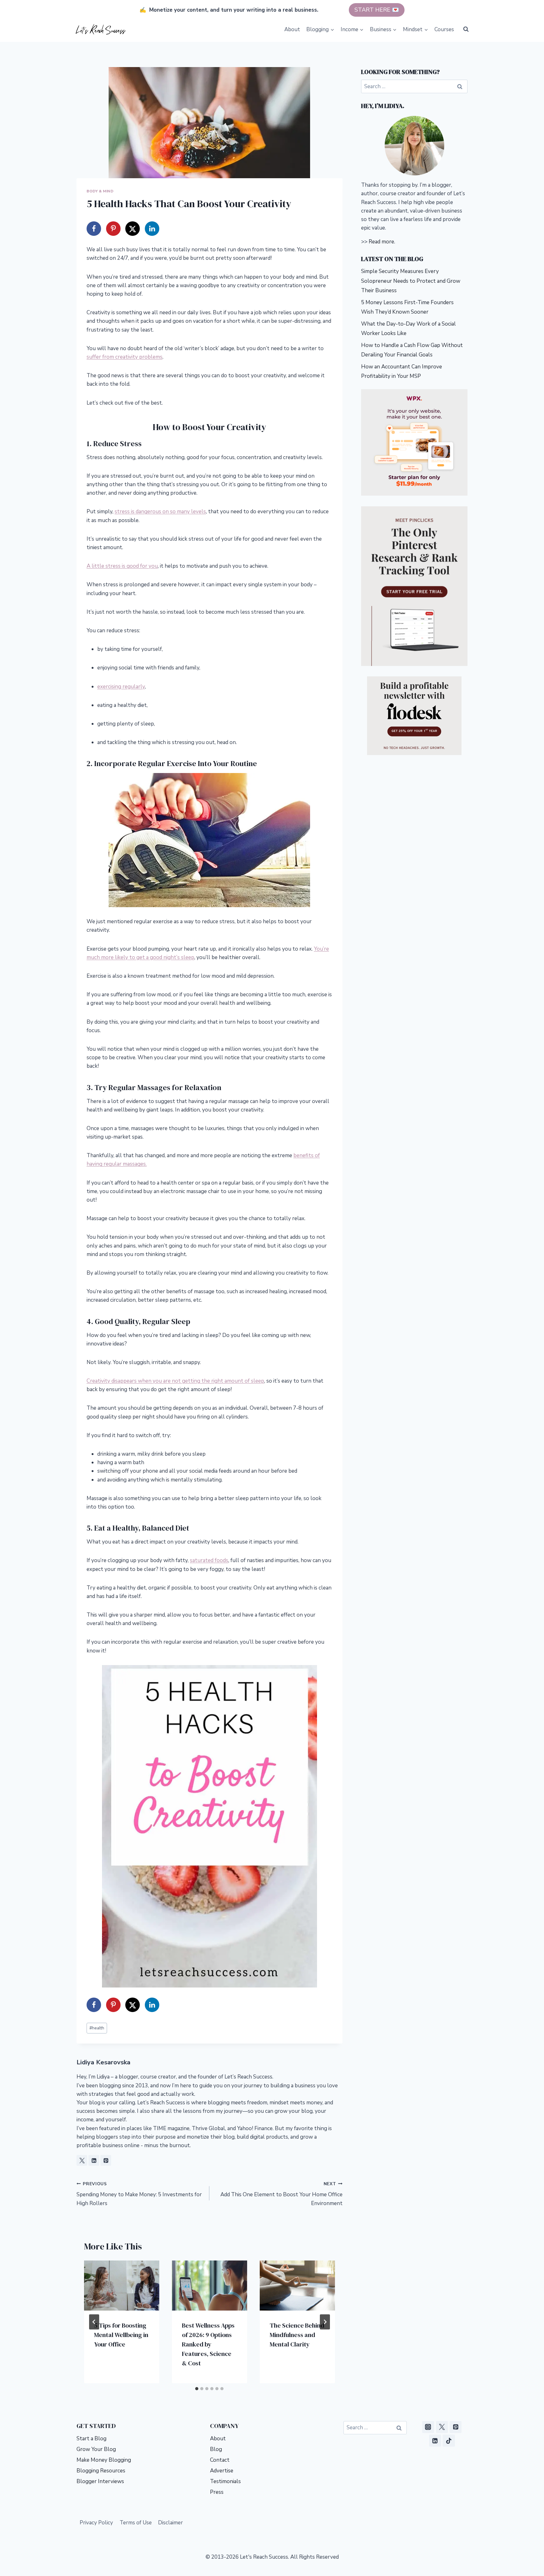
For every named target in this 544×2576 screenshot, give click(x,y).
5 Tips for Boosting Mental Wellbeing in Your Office (121, 2335)
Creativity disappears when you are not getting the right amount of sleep (175, 1381)
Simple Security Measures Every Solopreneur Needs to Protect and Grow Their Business (411, 281)
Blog (216, 2449)
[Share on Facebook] (94, 229)
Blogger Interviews (100, 2481)
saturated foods (209, 1560)
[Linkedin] (435, 2441)
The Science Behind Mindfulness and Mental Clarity (297, 2335)
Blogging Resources (101, 2471)
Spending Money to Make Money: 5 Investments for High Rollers (139, 2194)
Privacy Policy (96, 2523)
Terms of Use (136, 2523)
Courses (444, 29)
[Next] (325, 2322)
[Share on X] (133, 229)
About (292, 29)
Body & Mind (100, 191)
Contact (220, 2460)
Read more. (382, 242)
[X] (442, 2427)
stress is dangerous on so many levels (160, 512)
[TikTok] (449, 2441)
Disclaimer (170, 2523)
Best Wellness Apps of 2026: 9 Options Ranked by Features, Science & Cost (208, 2344)
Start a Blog (91, 2439)
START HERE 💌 (377, 10)
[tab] (197, 2389)
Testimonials (225, 2481)
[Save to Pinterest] (113, 229)
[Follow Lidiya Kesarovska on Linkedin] (94, 2160)
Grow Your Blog (96, 2449)
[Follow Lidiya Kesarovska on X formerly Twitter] (82, 2160)
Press (217, 2492)
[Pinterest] (456, 2427)
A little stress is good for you (122, 566)
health (97, 2028)
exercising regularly (121, 687)
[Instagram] (428, 2427)
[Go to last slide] (94, 2322)
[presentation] (122, 2286)
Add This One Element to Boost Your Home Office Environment (281, 2194)
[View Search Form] (466, 29)
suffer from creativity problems (125, 357)
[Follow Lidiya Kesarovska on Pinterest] (106, 2160)
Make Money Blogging (104, 2460)
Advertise (222, 2471)
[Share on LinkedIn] (152, 229)
